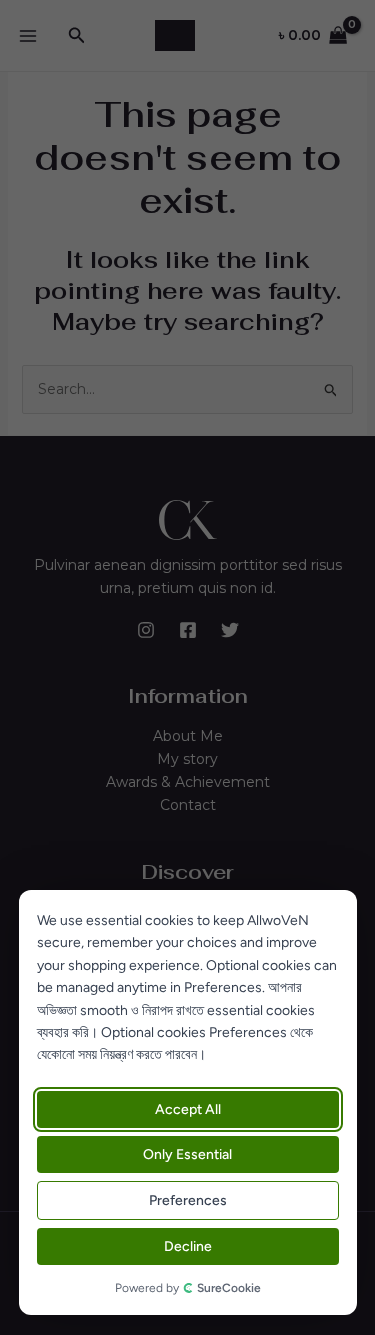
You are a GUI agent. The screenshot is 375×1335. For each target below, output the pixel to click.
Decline (188, 1246)
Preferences (188, 1200)
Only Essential (187, 1154)
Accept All (188, 1109)
